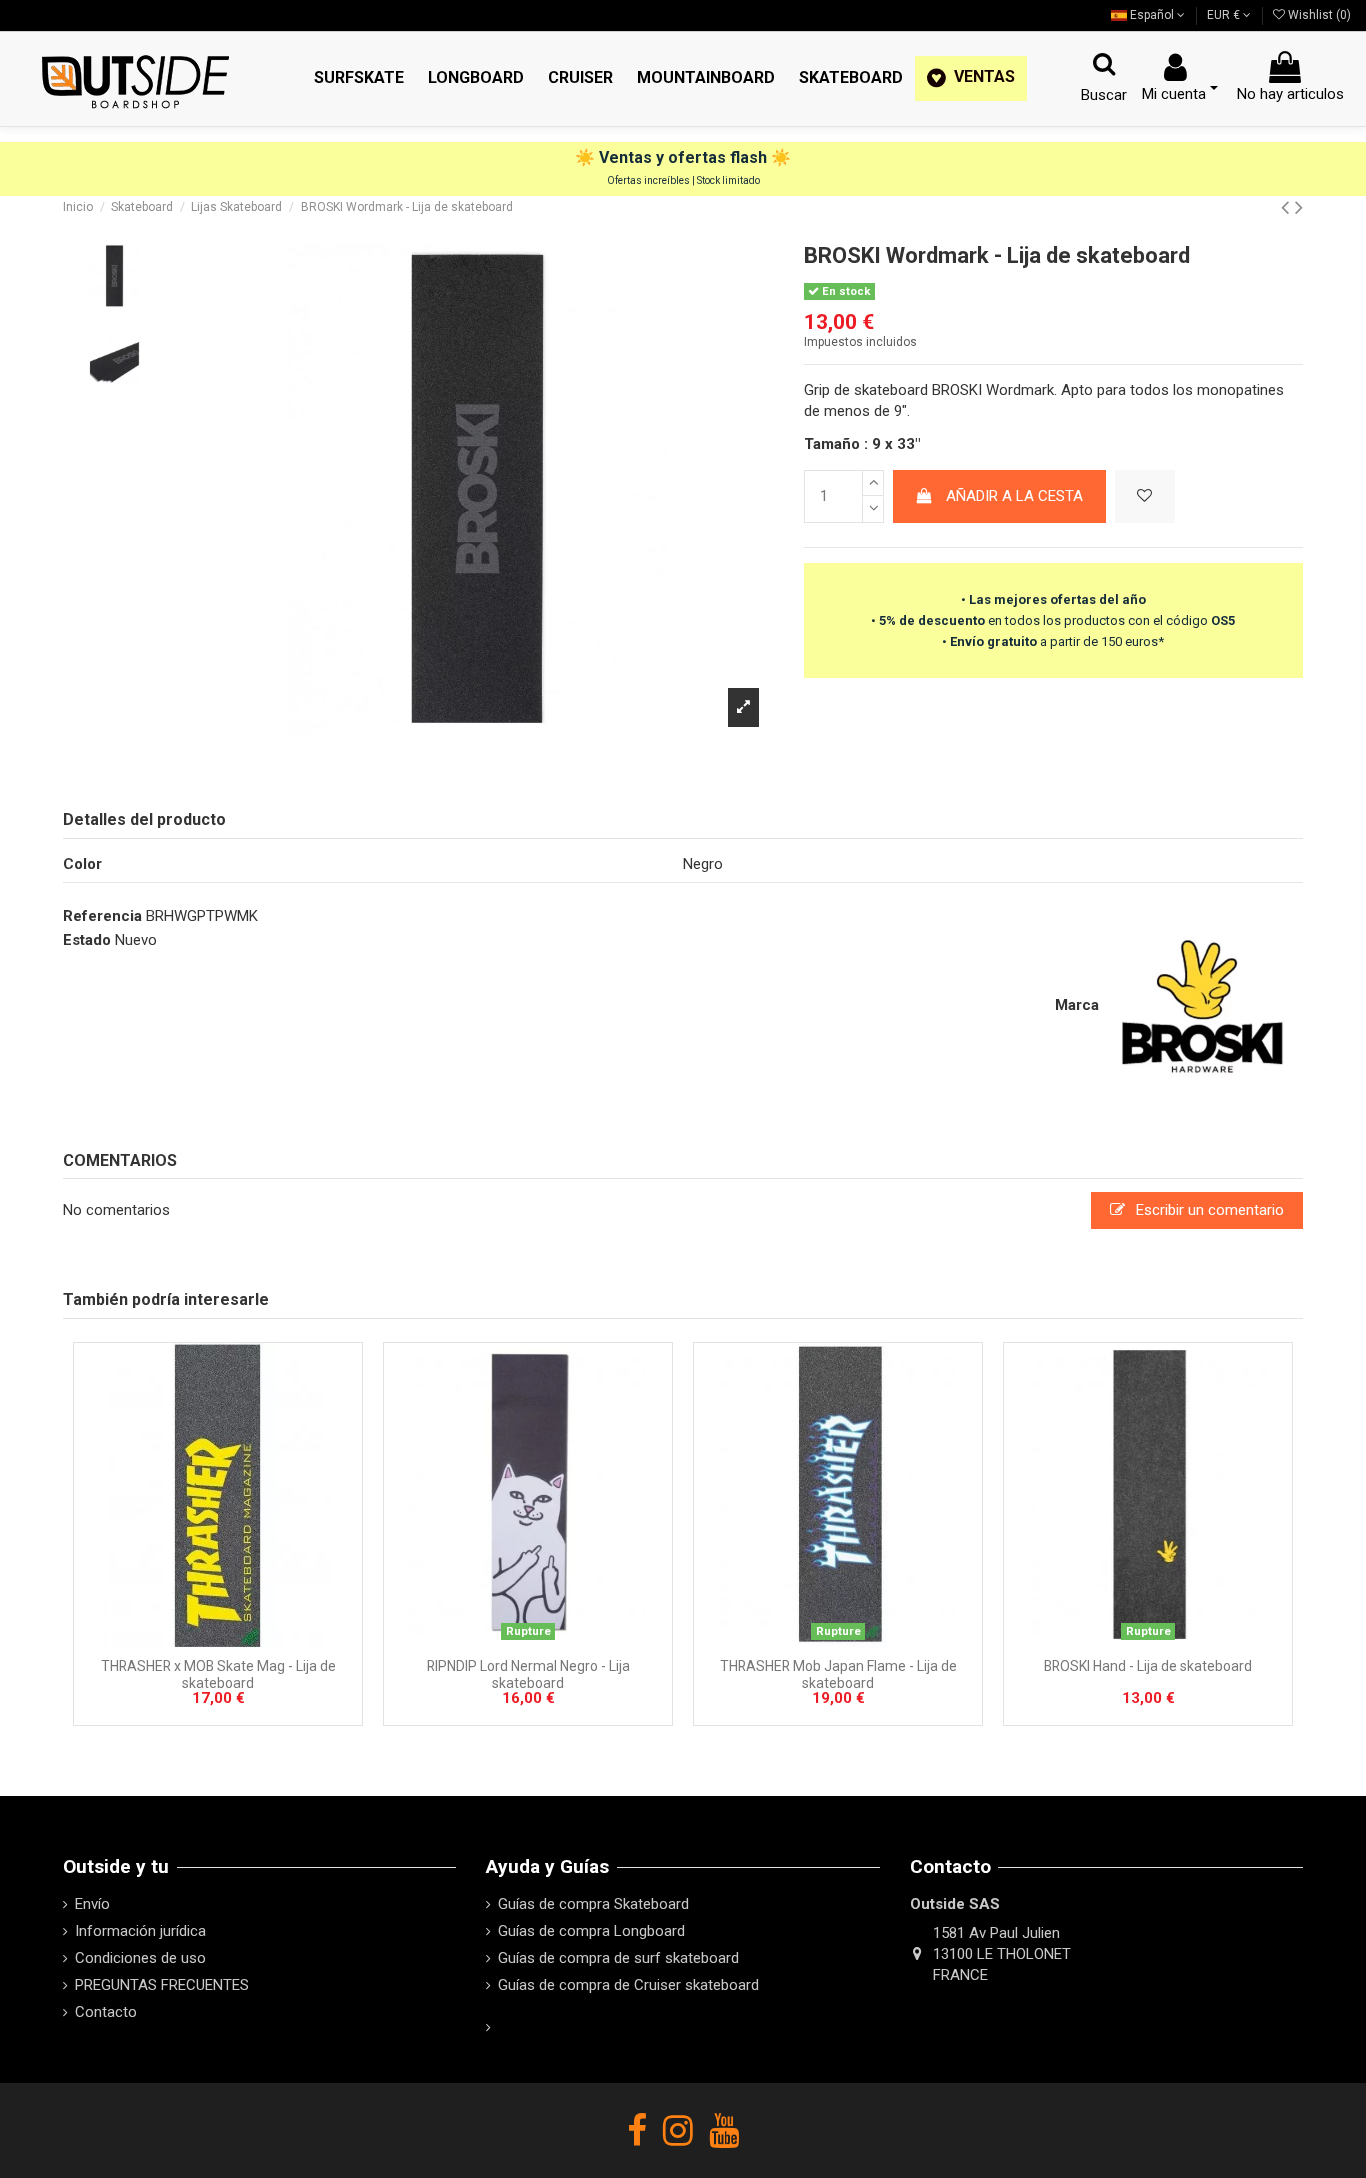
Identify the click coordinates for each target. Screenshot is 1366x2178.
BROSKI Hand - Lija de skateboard (1148, 1666)
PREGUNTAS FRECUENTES (162, 1985)
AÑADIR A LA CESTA (1014, 496)
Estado (87, 940)
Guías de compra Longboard (591, 1931)
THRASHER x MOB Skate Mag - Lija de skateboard (218, 1674)
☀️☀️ (683, 157)
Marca (1077, 1005)
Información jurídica (140, 1931)
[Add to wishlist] (1145, 496)
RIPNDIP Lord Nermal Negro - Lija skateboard (528, 1674)
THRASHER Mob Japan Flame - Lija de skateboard (838, 1674)
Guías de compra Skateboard (593, 1904)
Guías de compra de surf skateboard (618, 1958)
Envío (92, 1904)
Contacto (106, 2012)
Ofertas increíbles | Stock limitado (683, 180)
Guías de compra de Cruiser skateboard (628, 1985)
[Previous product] (1288, 207)
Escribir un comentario (1208, 1210)
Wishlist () (1318, 15)
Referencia (102, 916)
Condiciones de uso (140, 1958)
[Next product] (1299, 207)
